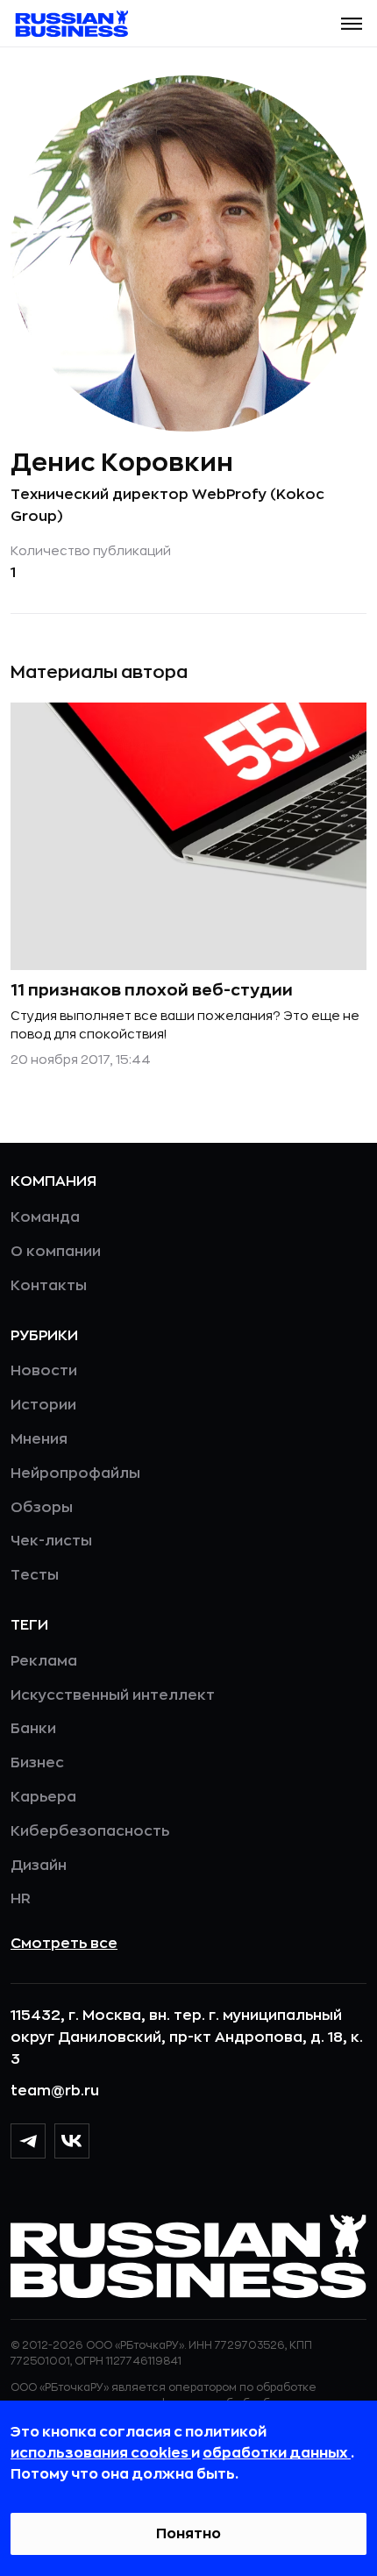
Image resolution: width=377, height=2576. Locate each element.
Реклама (44, 1661)
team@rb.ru (55, 2091)
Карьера (43, 1797)
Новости (44, 1371)
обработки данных (277, 2453)
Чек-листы (51, 1541)
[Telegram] (28, 2141)
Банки (33, 1729)
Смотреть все (64, 1944)
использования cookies (101, 2453)
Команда (45, 1217)
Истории (43, 1405)
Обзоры (42, 1508)
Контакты (49, 1286)
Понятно (188, 2534)
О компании (56, 1252)
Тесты (35, 1575)
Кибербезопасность (90, 1831)
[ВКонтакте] (72, 2141)
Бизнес (37, 1763)
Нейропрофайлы (75, 1474)
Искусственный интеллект (113, 1695)
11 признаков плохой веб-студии (152, 990)
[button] (352, 24)
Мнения (39, 1439)
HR (21, 1899)
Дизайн (39, 1866)
